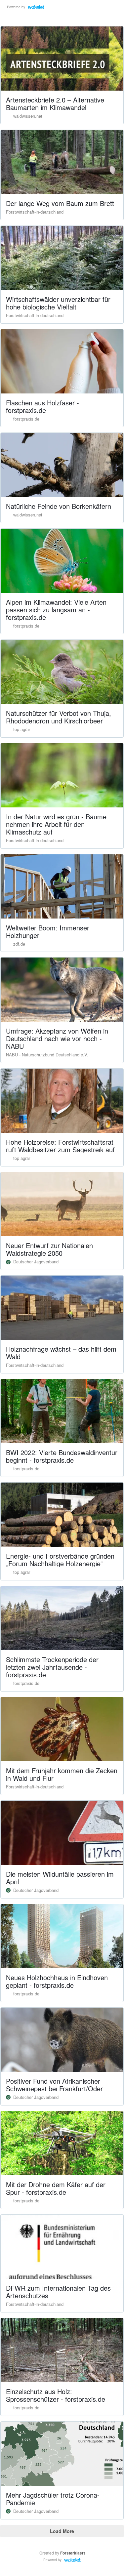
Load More (62, 2531)
